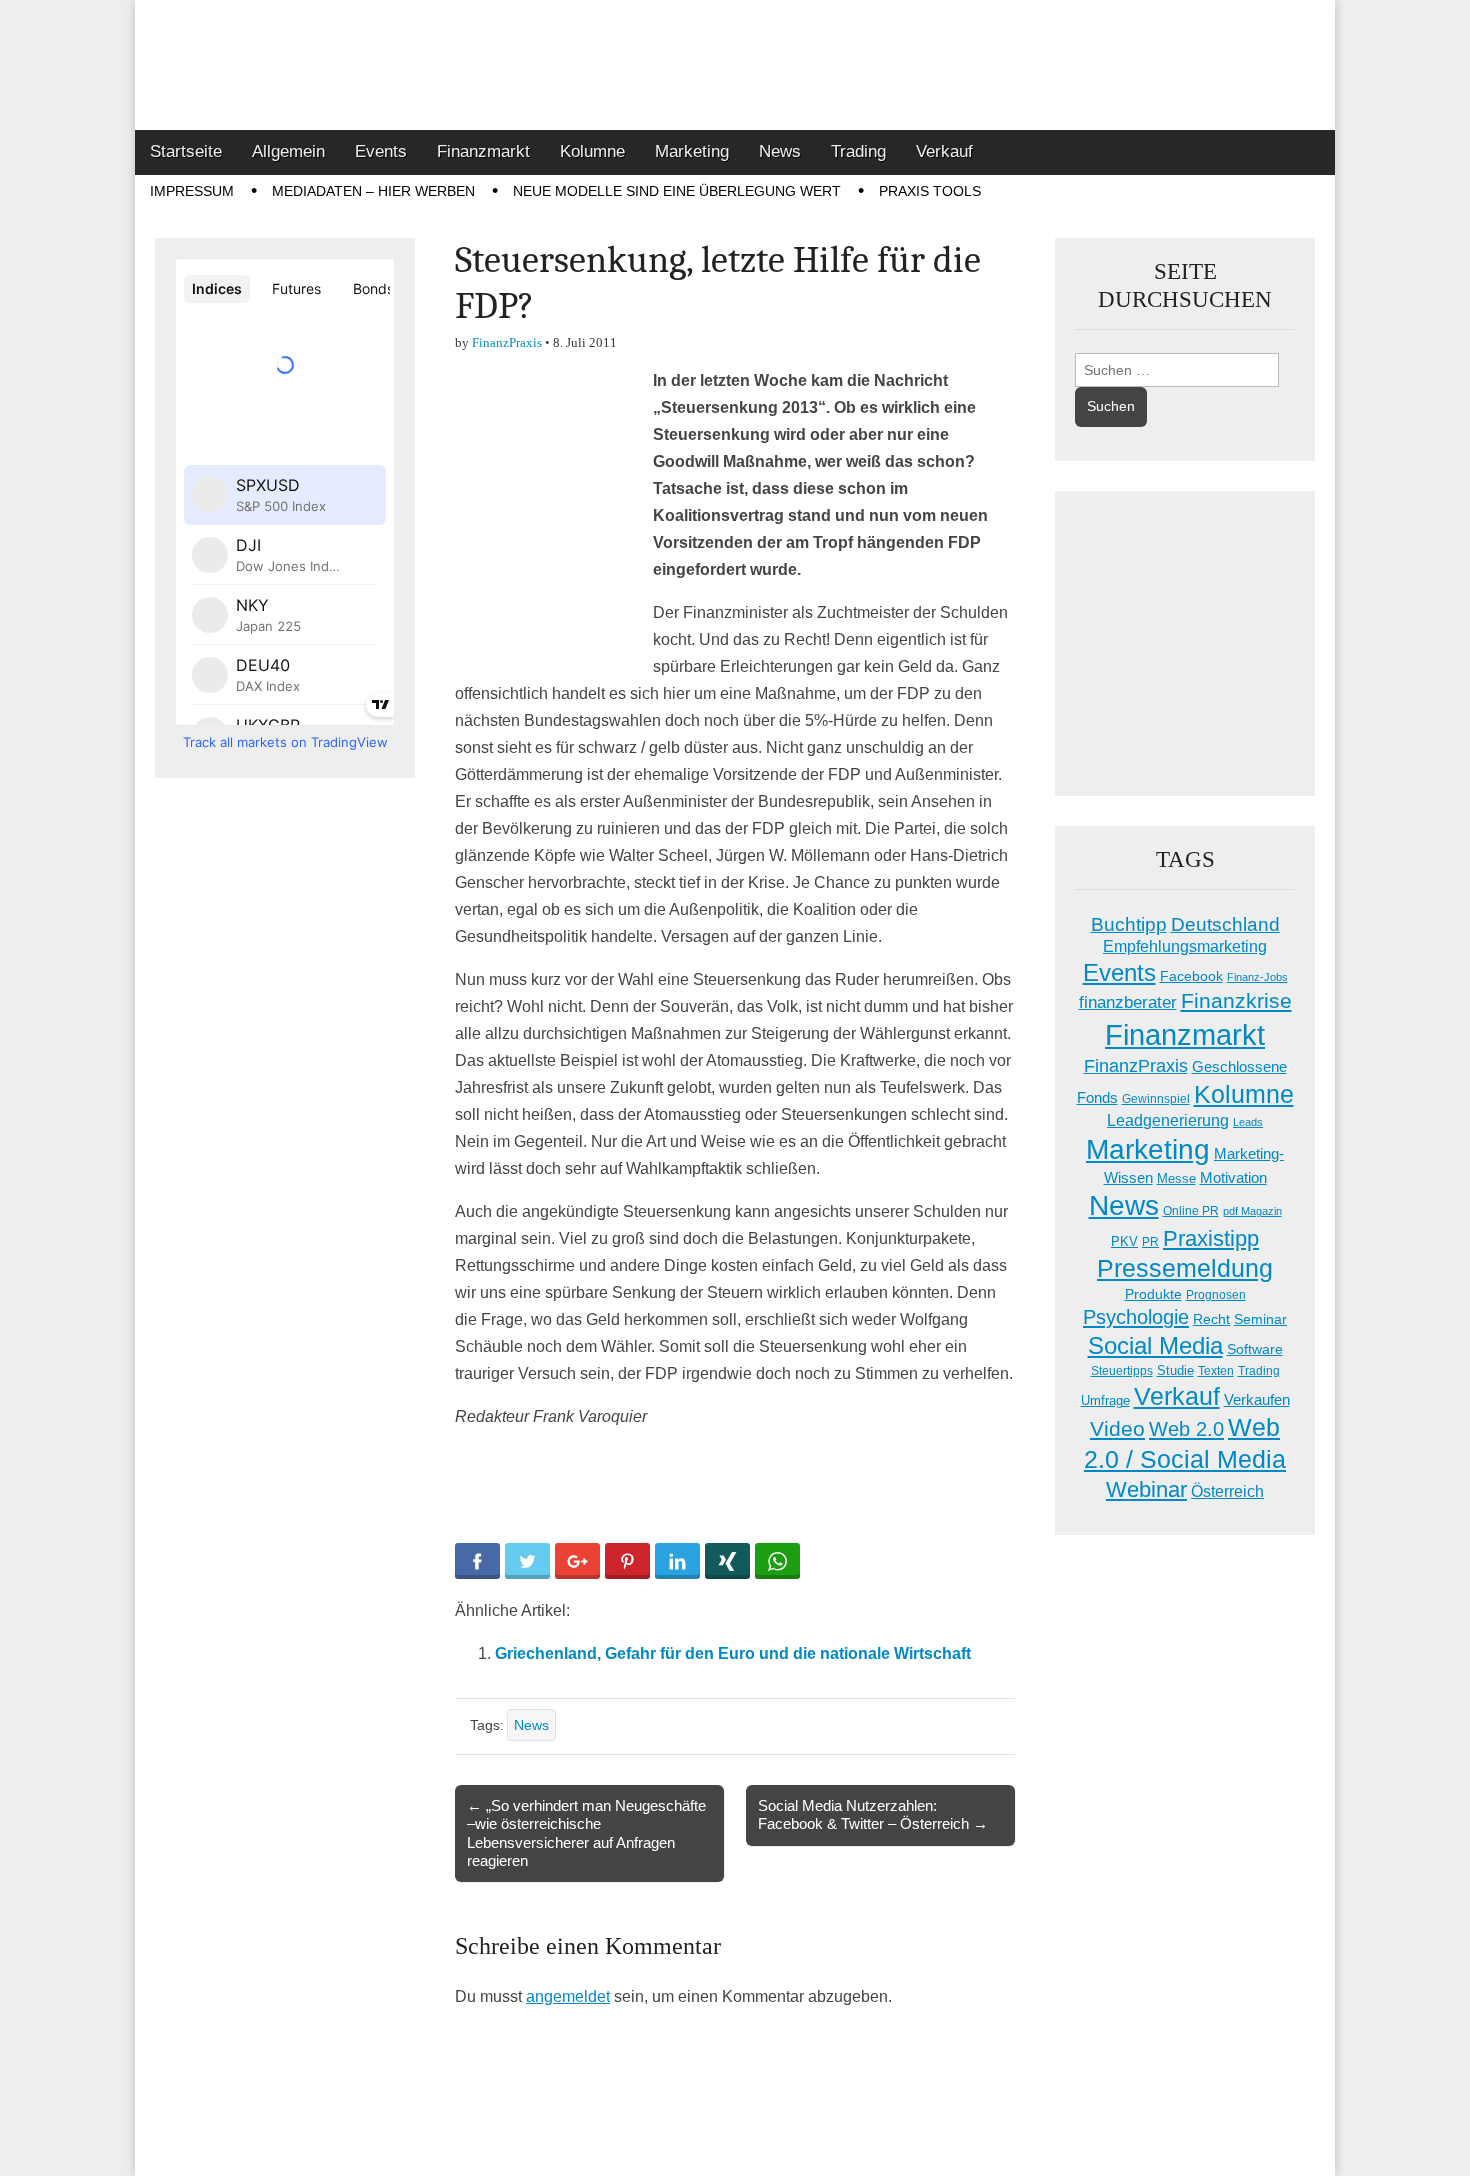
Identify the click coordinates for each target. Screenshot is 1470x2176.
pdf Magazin (1252, 1211)
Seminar (1260, 1319)
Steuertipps (1122, 1371)
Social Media (1155, 1345)
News (780, 151)
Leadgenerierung (1168, 1120)
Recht (1211, 1319)
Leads (1248, 1122)
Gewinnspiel (1156, 1099)
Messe (1176, 1178)
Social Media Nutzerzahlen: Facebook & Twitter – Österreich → (873, 1814)
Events (381, 151)
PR (1150, 1242)
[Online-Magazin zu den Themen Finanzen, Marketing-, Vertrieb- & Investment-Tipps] (735, 65)
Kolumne (592, 151)
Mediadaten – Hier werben (373, 191)
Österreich (1227, 1491)
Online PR (1191, 1211)
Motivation (1233, 1177)
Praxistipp (1211, 1238)
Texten (1216, 1371)
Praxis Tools (930, 191)
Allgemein (288, 151)
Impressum (192, 191)
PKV (1124, 1241)
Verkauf (944, 151)
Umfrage (1105, 1401)
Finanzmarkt (483, 151)
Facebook (1191, 976)
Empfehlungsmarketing (1185, 946)
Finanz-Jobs (1257, 977)
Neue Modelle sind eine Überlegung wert (677, 191)
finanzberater (1128, 1002)
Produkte (1153, 1294)
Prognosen (1216, 1295)
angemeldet (568, 1996)
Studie (1175, 1370)
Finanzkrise (1236, 1001)
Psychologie (1136, 1317)
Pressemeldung (1185, 1268)
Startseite (186, 151)
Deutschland (1225, 924)
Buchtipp (1129, 924)
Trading (858, 151)
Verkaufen (1257, 1399)
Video (1117, 1429)
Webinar (1146, 1489)
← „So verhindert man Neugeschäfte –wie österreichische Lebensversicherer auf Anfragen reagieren (586, 1833)
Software (1255, 1349)
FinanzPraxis (507, 342)
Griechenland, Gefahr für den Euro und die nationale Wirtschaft (733, 1653)
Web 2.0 (1186, 1429)
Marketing (692, 151)
